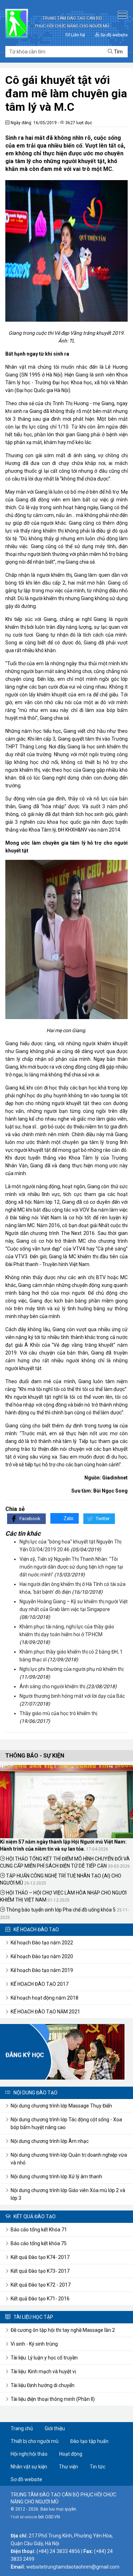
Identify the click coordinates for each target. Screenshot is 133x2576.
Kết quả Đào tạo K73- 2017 (40, 2271)
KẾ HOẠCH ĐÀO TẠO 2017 (40, 1984)
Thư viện (68, 2467)
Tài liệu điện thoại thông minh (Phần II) (53, 2399)
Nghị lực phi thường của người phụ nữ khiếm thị (71, 1669)
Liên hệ (77, 35)
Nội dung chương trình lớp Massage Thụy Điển (61, 2106)
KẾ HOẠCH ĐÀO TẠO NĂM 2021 (45, 2012)
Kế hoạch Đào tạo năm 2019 (42, 1970)
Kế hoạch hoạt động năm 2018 (45, 1998)
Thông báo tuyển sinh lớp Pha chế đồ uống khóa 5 (60, 1910)
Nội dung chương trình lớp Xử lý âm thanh (56, 2177)
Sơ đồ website (113, 35)
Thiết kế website (24, 2517)
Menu (122, 15)
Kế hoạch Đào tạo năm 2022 (42, 1943)
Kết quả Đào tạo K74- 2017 (40, 2257)
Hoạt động (71, 2454)
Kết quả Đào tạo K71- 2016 (40, 2299)
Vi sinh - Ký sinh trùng (34, 2344)
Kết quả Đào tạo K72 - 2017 (41, 2285)
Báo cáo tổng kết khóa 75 (39, 2243)
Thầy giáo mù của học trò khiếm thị (58, 1713)
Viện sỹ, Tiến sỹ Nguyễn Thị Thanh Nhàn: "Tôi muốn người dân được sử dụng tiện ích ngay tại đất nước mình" (71, 1567)
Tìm (118, 52)
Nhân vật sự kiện (29, 2467)
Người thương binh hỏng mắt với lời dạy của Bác (72, 1696)
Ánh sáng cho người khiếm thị (52, 1686)
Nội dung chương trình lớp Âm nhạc (50, 2141)
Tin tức (98, 2467)
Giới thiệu (55, 2428)
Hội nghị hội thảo (29, 2454)
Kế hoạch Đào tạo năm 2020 (42, 1956)
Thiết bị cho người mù (35, 2441)
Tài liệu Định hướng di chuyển (43, 2385)
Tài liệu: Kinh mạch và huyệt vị (43, 2371)
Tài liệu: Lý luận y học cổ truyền (44, 2358)
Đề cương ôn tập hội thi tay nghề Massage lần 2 (63, 2330)
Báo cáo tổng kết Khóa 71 (39, 2230)
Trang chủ (22, 2428)
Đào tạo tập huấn (89, 2441)
